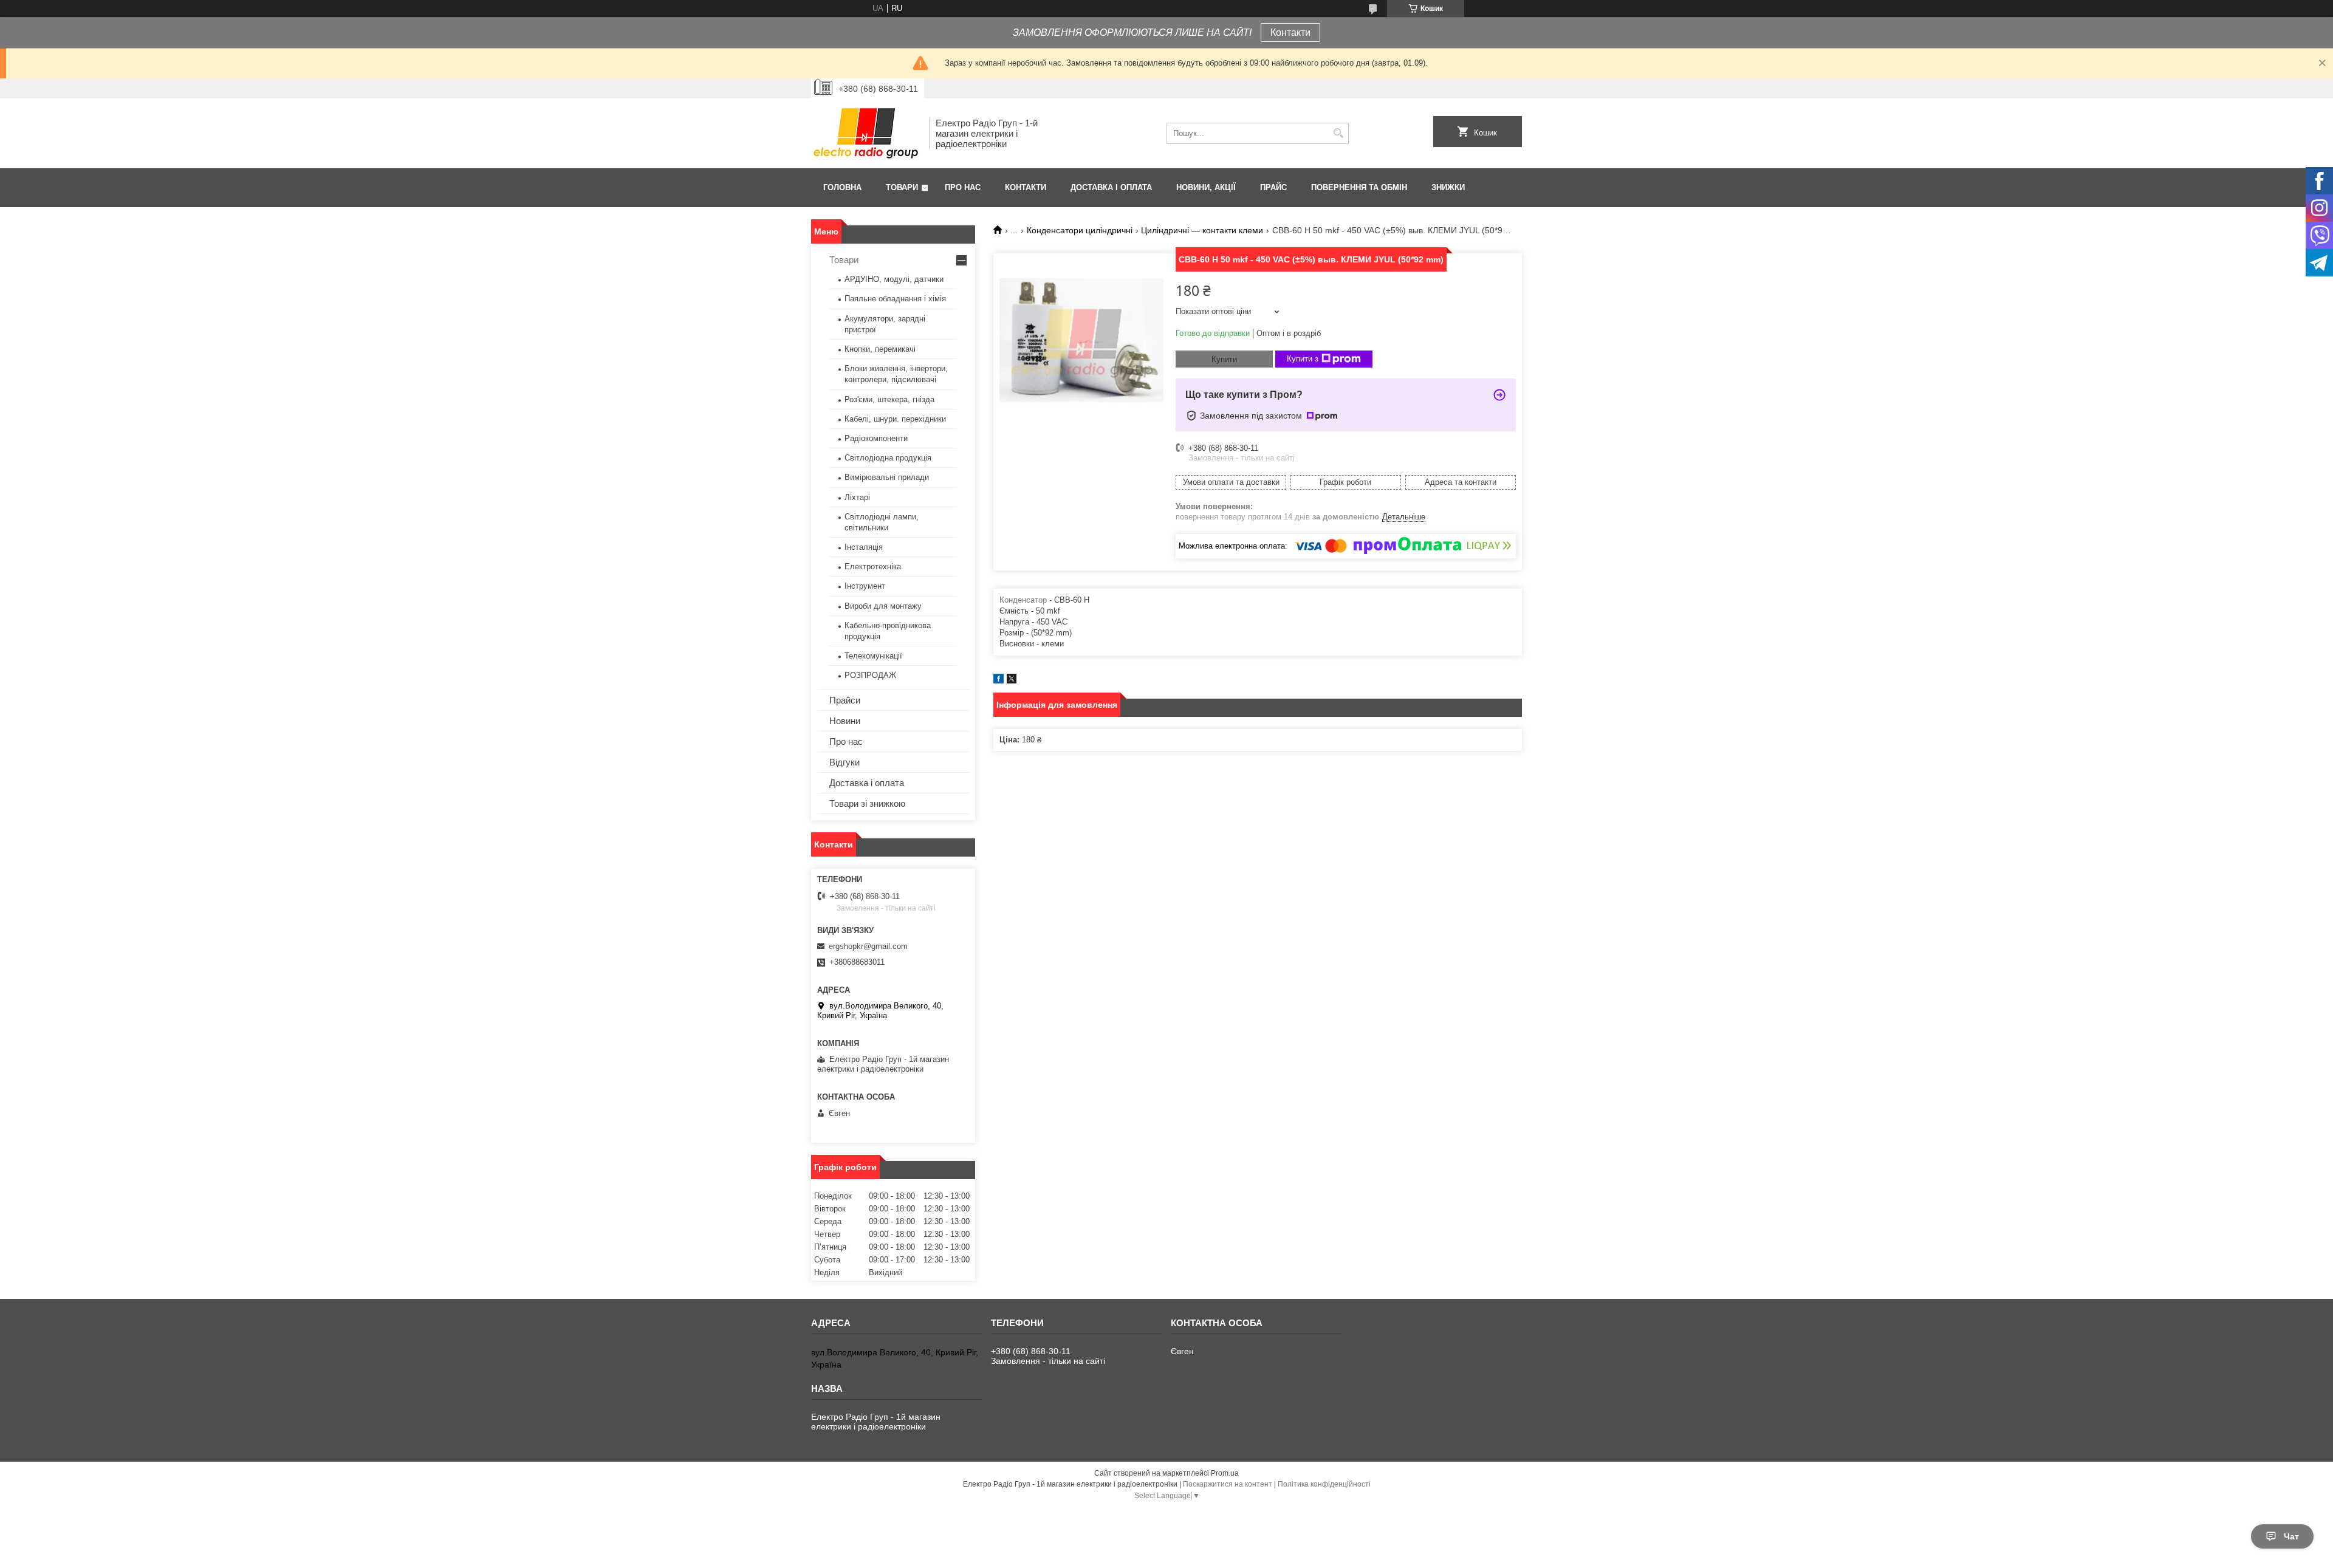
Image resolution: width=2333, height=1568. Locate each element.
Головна (842, 187)
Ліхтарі (857, 497)
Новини (845, 721)
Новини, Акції (1206, 187)
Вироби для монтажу (883, 606)
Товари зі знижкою (867, 803)
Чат (2291, 1536)
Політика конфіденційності (1324, 1484)
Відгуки (844, 762)
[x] (1012, 681)
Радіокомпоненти (876, 438)
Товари (902, 187)
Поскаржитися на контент (1228, 1484)
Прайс (1273, 187)
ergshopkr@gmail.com (868, 946)
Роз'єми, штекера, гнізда (889, 399)
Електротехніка (873, 567)
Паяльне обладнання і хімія (895, 299)
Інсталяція (864, 547)
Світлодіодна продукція (888, 458)
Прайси (845, 700)
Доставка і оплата (1111, 187)
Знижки (1448, 187)
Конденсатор (1023, 600)
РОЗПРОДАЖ (870, 675)
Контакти (1290, 33)
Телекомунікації (873, 656)
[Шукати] (1338, 133)
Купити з (1303, 359)
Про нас (963, 187)
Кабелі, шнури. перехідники (895, 419)
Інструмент (865, 586)
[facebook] (999, 681)
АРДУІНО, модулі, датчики (894, 279)
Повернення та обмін (1359, 187)
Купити (1224, 359)
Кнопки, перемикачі (880, 349)
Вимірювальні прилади (887, 477)
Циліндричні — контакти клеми (1202, 230)
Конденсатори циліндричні (1080, 230)
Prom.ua (1225, 1473)
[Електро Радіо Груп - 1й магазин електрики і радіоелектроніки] (866, 133)
